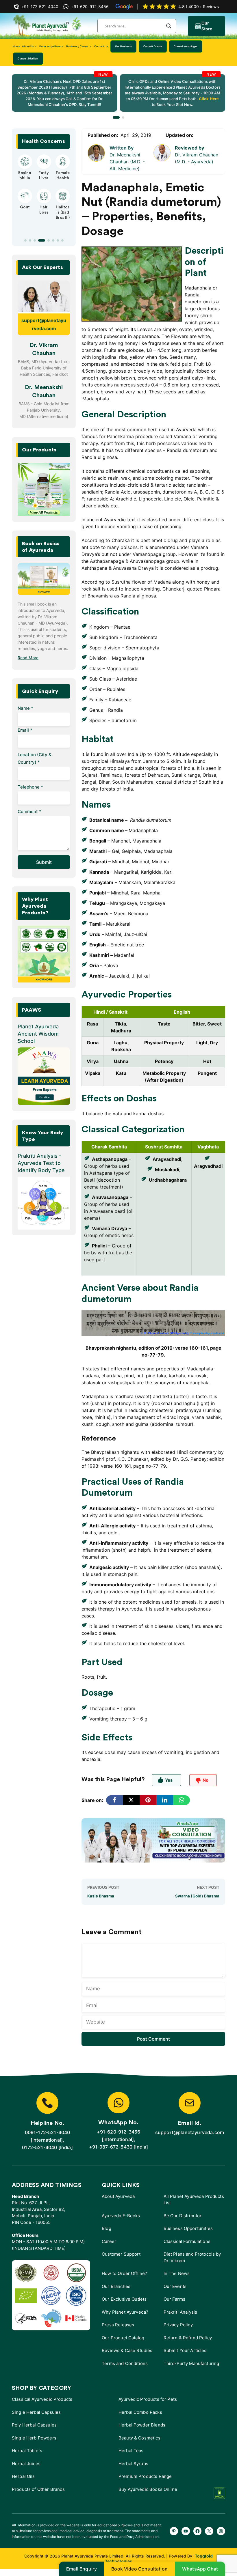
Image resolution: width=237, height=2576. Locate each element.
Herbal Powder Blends (142, 2425)
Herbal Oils (23, 2476)
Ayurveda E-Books (121, 2216)
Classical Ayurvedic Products (42, 2399)
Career (109, 2241)
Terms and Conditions (125, 2363)
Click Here (208, 99)
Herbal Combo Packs (140, 2412)
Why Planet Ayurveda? (125, 2312)
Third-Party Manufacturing (191, 2363)
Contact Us (101, 46)
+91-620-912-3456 (119, 2132)
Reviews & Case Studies (127, 2350)
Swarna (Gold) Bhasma (197, 1896)
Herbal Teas (131, 2451)
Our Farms (174, 2299)
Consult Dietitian (28, 58)
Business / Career (77, 46)
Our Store (207, 26)
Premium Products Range (145, 2476)
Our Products (123, 46)
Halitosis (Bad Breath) (63, 212)
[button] (116, 117)
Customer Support (121, 2254)
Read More (28, 658)
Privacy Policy (178, 2325)
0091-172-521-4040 (48, 2132)
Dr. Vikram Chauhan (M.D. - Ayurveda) (197, 158)
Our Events (175, 2286)
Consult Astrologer (186, 46)
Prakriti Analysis (180, 2312)
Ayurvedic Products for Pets (148, 2399)
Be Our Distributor (183, 2216)
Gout (25, 207)
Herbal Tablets (27, 2451)
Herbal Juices (26, 2464)
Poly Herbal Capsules (34, 2425)
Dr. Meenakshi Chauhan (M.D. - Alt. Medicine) (127, 162)
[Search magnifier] (169, 26)
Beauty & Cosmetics (139, 2438)
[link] (64, 93)
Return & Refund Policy (188, 2338)
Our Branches (116, 2286)
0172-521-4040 (39, 2147)
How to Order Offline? (124, 2273)
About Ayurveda (118, 2196)
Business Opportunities (188, 2228)
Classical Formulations (187, 2241)
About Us (28, 46)
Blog (107, 2228)
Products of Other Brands (38, 2489)
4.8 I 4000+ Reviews (199, 6)
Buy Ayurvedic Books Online (148, 2489)
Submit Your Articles (185, 2350)
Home (16, 46)
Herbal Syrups (133, 2464)
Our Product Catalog (123, 2338)
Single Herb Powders (34, 2438)
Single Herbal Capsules (36, 2412)
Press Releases (118, 2325)
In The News (177, 2273)
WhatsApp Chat (200, 2569)
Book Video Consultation (139, 2569)
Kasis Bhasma (101, 1896)
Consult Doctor (153, 46)
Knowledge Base (50, 46)
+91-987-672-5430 (111, 2147)
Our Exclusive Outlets (124, 2299)
